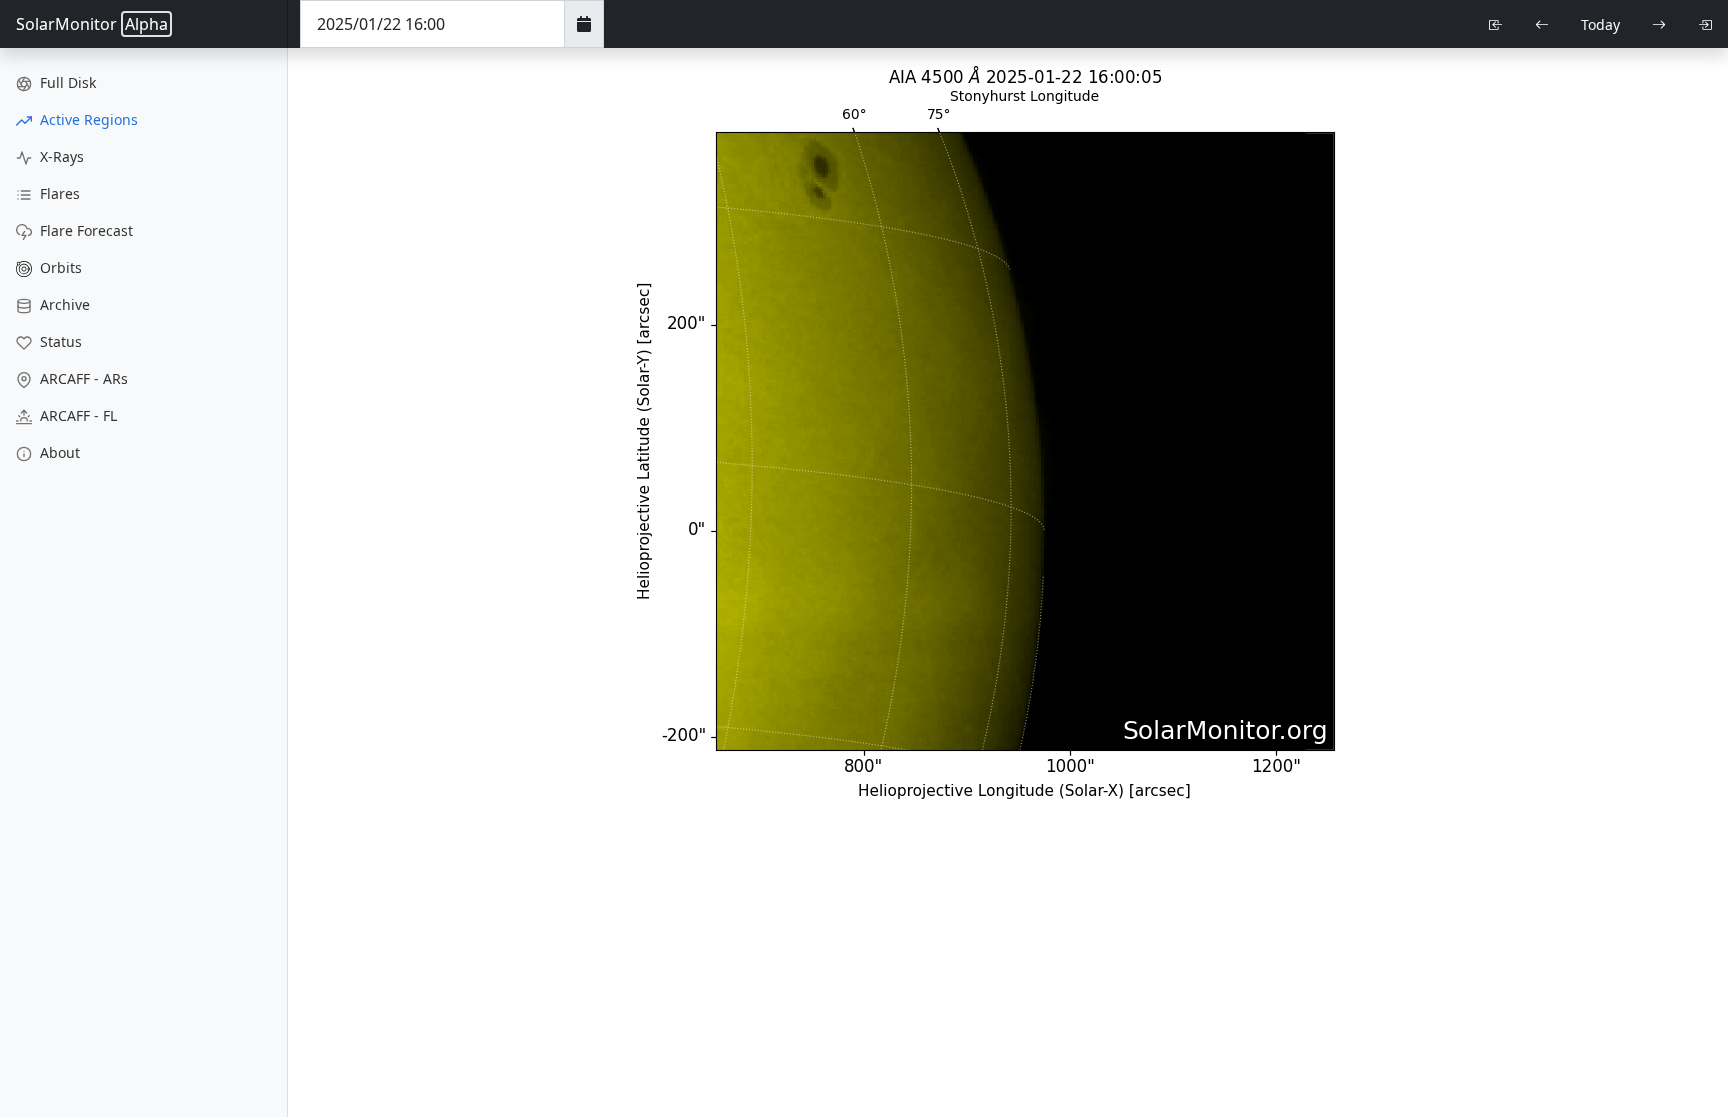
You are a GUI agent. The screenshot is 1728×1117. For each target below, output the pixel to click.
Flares (58, 193)
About (58, 452)
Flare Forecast (84, 230)
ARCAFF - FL (76, 415)
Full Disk (66, 82)
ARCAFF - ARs (82, 378)
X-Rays (60, 156)
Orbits (59, 267)
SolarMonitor (92, 24)
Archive (63, 304)
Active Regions (87, 119)
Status (59, 341)
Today (1600, 24)
